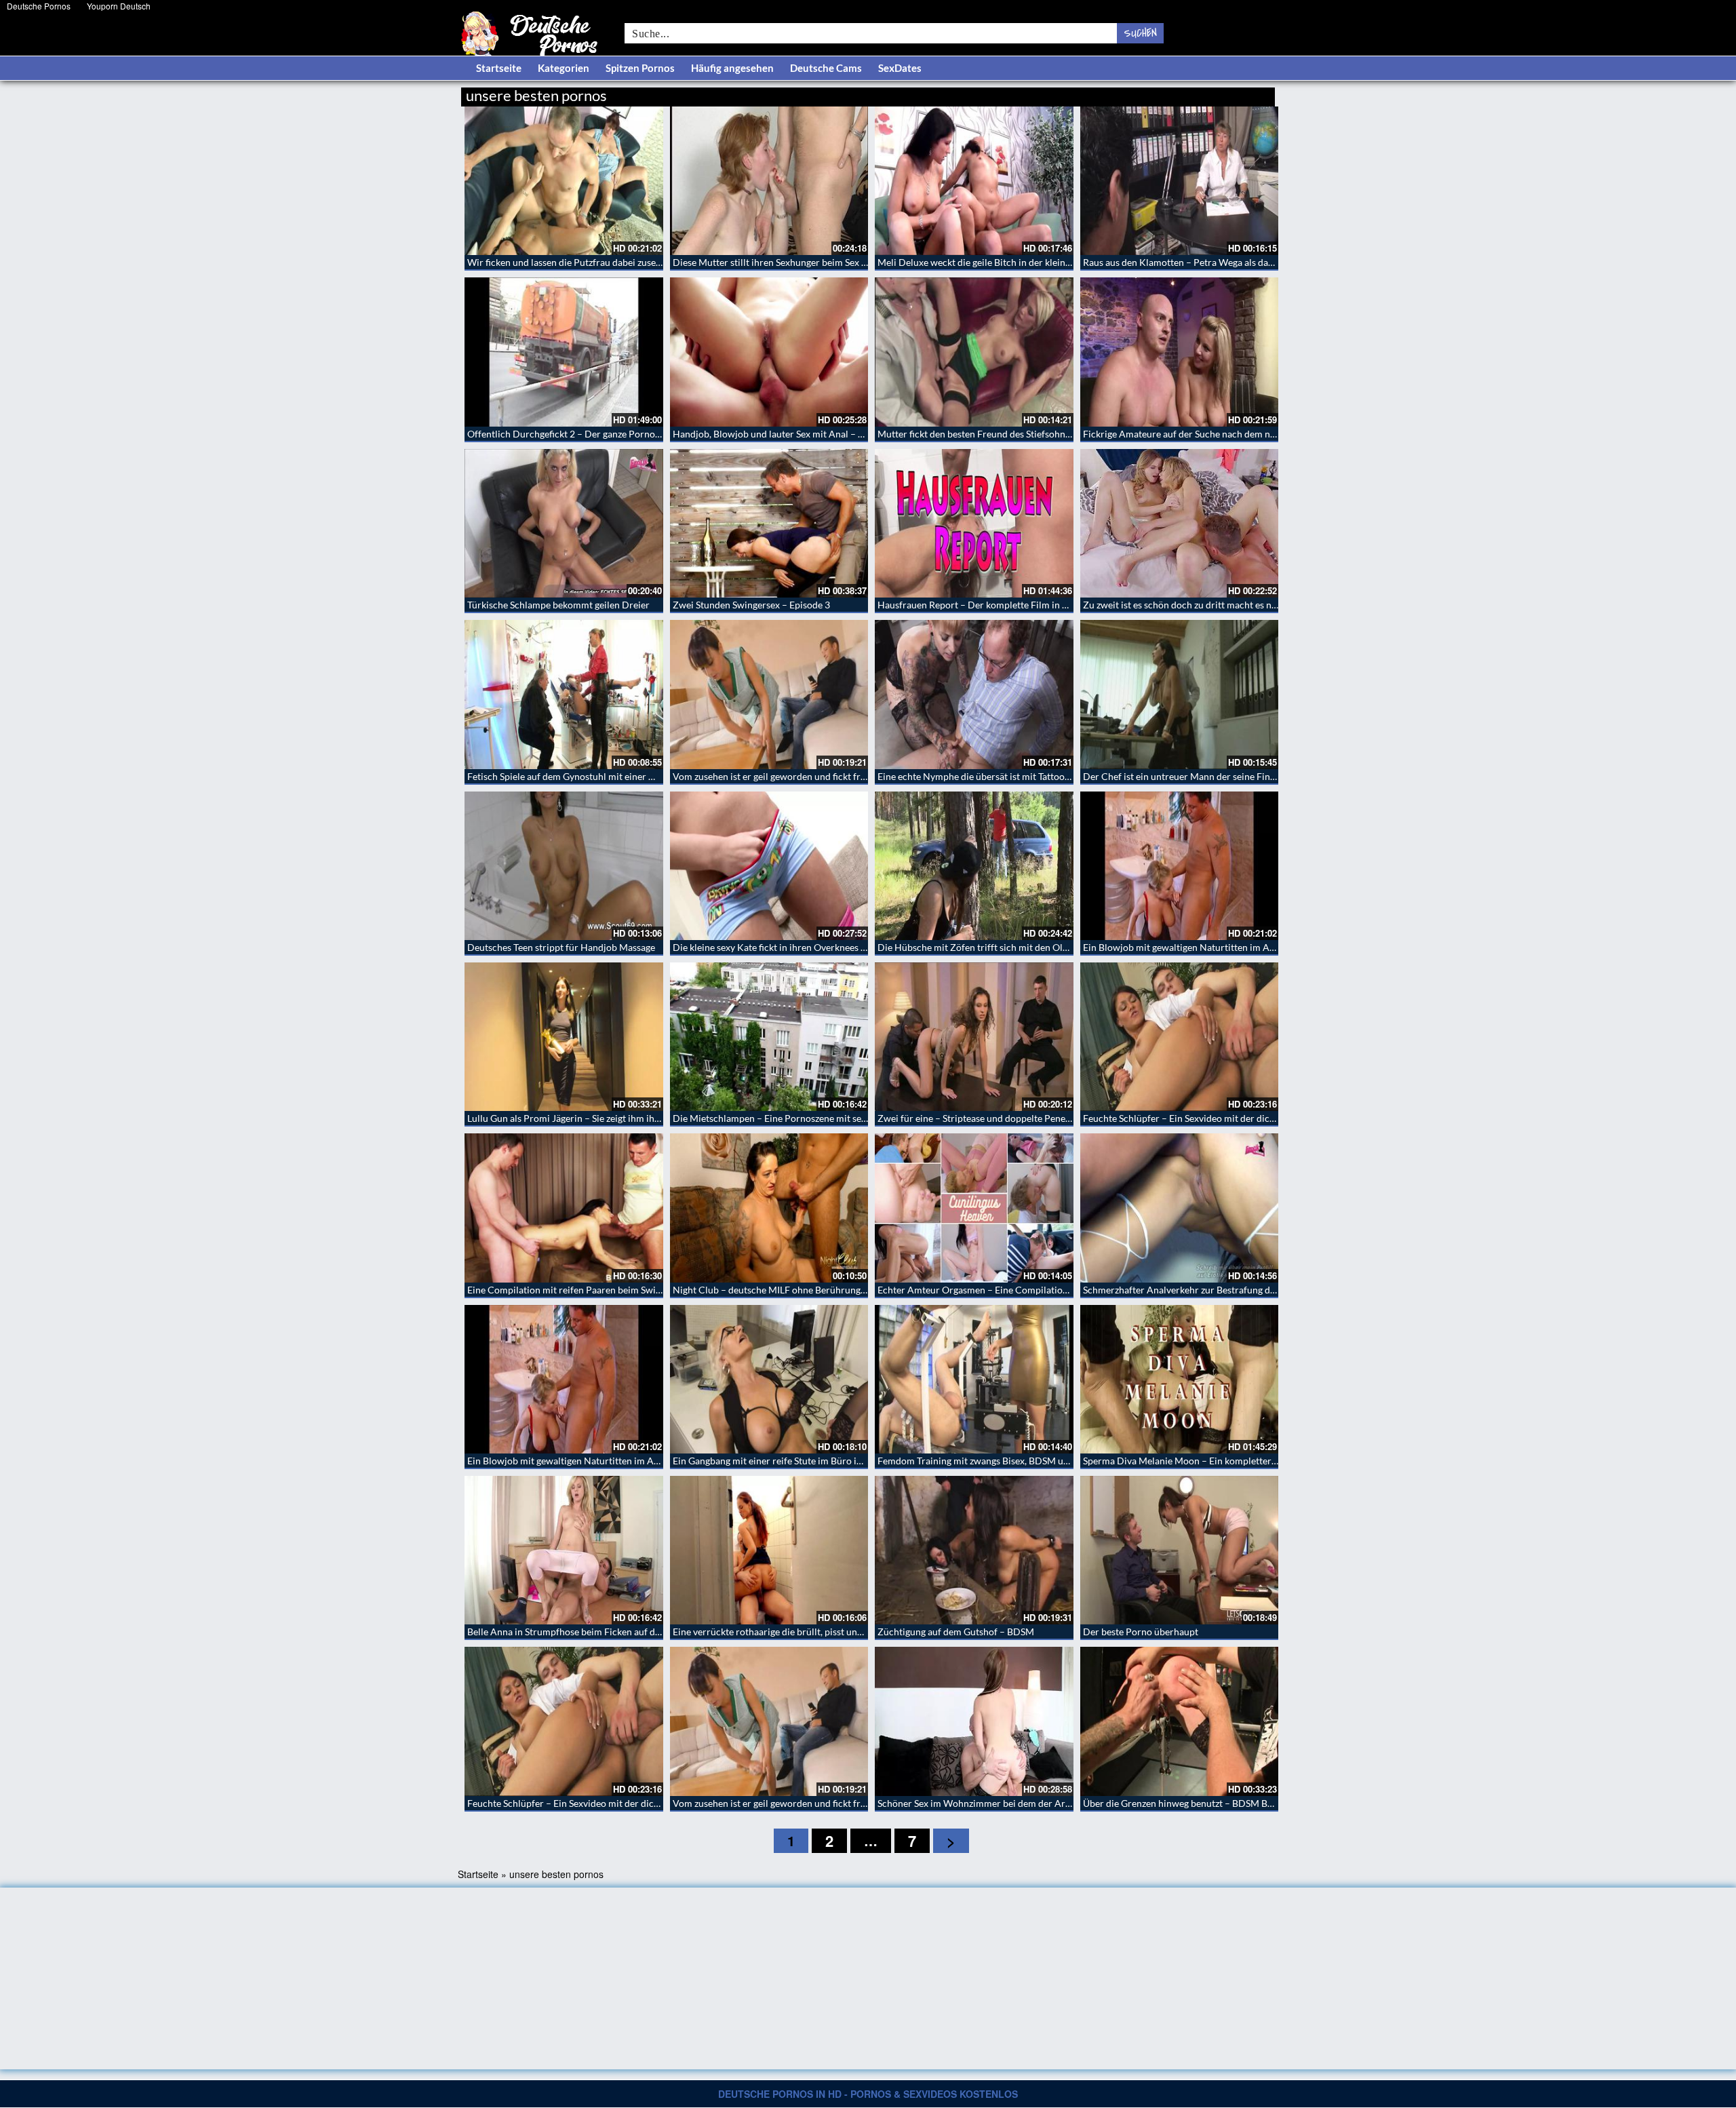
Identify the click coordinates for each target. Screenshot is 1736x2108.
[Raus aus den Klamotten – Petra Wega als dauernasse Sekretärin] (1180, 181)
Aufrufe (1205, 93)
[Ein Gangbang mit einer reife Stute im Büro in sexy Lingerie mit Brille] (769, 1379)
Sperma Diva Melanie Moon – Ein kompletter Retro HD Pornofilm (1221, 1461)
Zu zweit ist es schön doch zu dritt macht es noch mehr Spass (1210, 605)
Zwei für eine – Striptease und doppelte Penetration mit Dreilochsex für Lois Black (1050, 1118)
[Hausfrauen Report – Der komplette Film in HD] (974, 523)
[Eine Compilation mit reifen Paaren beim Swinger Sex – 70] (564, 1208)
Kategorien (564, 68)
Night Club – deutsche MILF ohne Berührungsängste (782, 1290)
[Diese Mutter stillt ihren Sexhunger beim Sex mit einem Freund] (769, 181)
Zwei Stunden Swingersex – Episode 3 (751, 605)
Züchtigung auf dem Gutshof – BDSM (956, 1632)
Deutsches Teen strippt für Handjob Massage (561, 947)
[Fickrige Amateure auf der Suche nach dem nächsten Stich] (1180, 352)
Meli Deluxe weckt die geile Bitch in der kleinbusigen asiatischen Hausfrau (1033, 262)
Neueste (1166, 93)
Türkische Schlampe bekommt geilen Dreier (558, 605)
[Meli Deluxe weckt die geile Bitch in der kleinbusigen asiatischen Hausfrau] (974, 181)
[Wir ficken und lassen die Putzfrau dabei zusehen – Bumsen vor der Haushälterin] (564, 181)
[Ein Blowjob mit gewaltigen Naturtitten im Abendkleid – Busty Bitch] (1180, 866)
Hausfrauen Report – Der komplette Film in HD (977, 605)
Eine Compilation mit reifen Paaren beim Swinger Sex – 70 (589, 1290)
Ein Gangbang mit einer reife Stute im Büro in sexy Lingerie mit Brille (816, 1461)
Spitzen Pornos (640, 68)
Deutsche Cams (826, 68)
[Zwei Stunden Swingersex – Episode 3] (769, 523)
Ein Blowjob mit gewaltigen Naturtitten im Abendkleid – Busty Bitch (1226, 947)
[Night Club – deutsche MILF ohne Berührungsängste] (769, 1208)
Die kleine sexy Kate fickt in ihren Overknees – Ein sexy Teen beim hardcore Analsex (848, 947)
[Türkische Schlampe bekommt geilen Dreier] (564, 523)
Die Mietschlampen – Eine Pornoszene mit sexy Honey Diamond (807, 1118)
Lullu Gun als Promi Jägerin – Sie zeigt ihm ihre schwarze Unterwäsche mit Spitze (636, 1118)
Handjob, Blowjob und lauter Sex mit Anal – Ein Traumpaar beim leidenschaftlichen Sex (855, 434)
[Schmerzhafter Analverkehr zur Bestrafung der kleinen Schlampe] (1180, 1208)
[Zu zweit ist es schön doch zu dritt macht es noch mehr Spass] (1180, 523)
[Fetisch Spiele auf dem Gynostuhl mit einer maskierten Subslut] (564, 694)
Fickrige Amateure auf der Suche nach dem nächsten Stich (1204, 434)
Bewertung (1249, 93)
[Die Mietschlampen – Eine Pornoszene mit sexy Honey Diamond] (769, 1037)
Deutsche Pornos (39, 6)
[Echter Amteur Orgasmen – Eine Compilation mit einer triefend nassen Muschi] (974, 1208)
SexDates (900, 68)
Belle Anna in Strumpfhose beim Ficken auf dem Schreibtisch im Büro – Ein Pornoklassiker (657, 1632)
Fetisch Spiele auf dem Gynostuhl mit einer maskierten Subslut (598, 776)
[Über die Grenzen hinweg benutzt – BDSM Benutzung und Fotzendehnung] (1180, 1721)
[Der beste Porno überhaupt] (1180, 1550)
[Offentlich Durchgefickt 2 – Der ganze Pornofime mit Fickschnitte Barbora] (564, 352)
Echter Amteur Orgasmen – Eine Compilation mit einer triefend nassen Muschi (1043, 1290)
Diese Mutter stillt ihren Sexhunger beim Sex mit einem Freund (804, 262)
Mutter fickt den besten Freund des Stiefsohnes (976, 434)
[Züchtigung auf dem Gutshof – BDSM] (974, 1550)
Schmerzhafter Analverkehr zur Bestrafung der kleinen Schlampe (1219, 1290)
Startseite (499, 68)
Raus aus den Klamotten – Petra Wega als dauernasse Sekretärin (1217, 262)
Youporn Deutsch (119, 6)
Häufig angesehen (732, 68)
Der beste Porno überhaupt (1141, 1632)
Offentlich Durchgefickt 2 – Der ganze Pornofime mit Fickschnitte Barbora (624, 434)
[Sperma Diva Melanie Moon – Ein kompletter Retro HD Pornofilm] (1180, 1379)
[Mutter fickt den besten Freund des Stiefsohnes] (974, 352)
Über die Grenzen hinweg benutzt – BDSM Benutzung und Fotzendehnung (1237, 1803)
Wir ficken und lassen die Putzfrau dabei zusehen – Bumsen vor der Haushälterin (636, 262)
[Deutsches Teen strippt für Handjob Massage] (564, 866)
